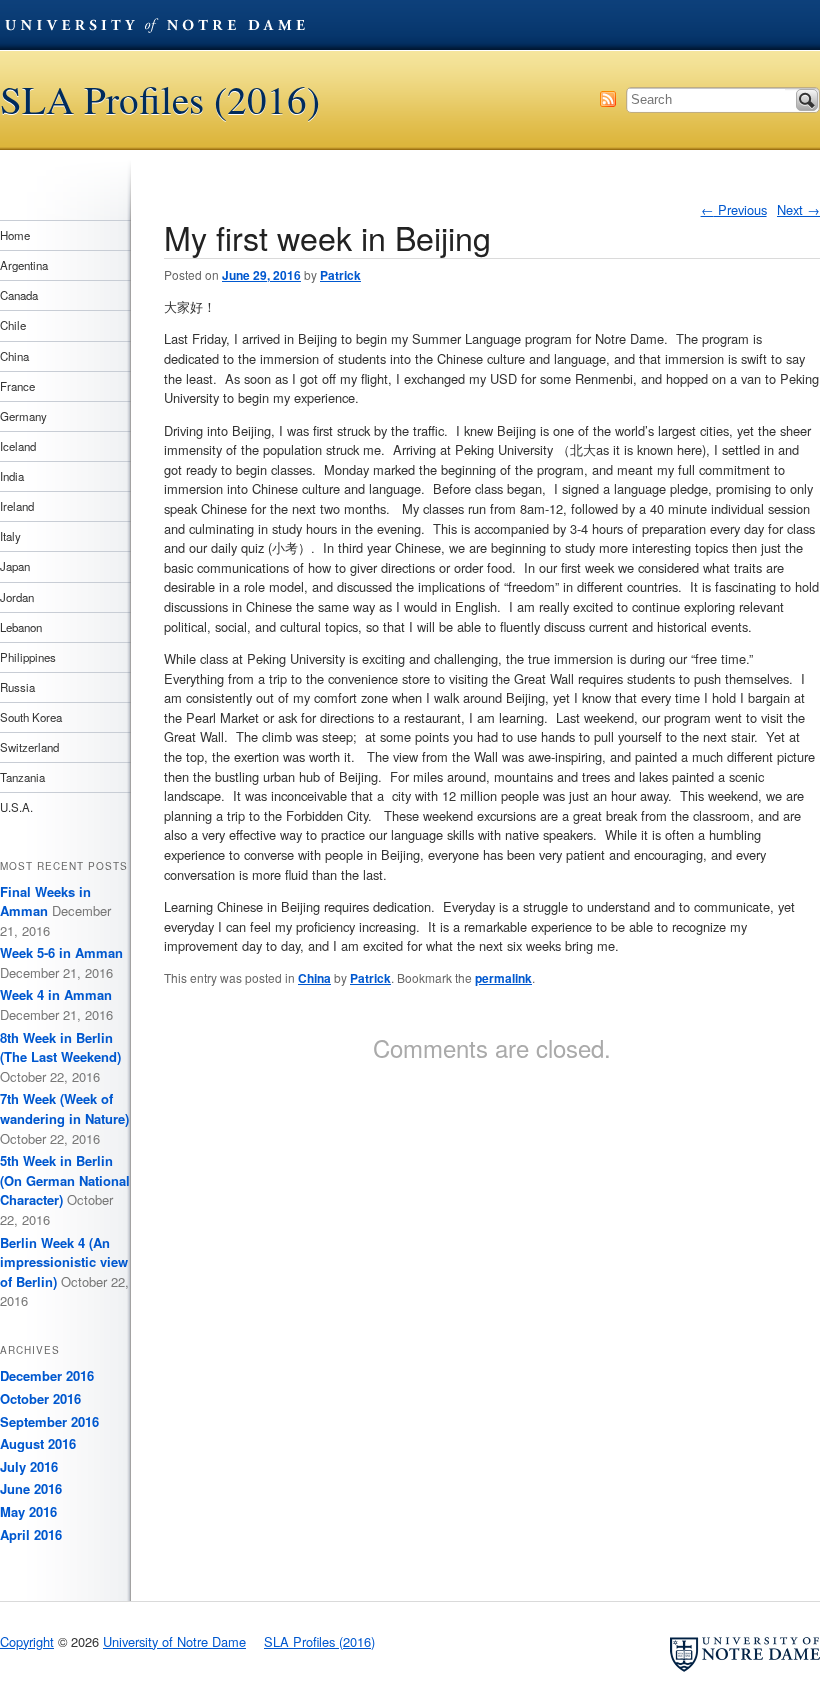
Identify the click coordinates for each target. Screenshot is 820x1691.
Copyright (27, 1641)
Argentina (24, 265)
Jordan (17, 597)
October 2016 (40, 1398)
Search (807, 100)
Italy (10, 536)
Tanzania (22, 777)
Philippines (28, 657)
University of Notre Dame (155, 25)
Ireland (17, 506)
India (12, 476)
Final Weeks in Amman (45, 901)
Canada (19, 295)
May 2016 (28, 1511)
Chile (13, 325)
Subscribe (608, 99)
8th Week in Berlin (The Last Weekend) (60, 1047)
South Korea (31, 717)
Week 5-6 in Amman (61, 952)
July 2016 (29, 1466)
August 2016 (38, 1443)
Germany (23, 416)
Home (15, 235)
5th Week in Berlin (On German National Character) (65, 1180)
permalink (503, 978)
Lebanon (21, 627)
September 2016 (49, 1421)
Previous (734, 209)
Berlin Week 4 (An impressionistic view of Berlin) (64, 1262)
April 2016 (31, 1534)
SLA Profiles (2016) (160, 99)
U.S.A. (16, 807)
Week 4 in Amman (56, 994)
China (314, 978)
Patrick (340, 275)
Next (798, 209)
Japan (15, 566)
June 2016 (31, 1488)
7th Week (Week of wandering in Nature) (64, 1108)
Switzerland (29, 747)
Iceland (18, 446)
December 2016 (47, 1375)
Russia (17, 687)
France (17, 386)
